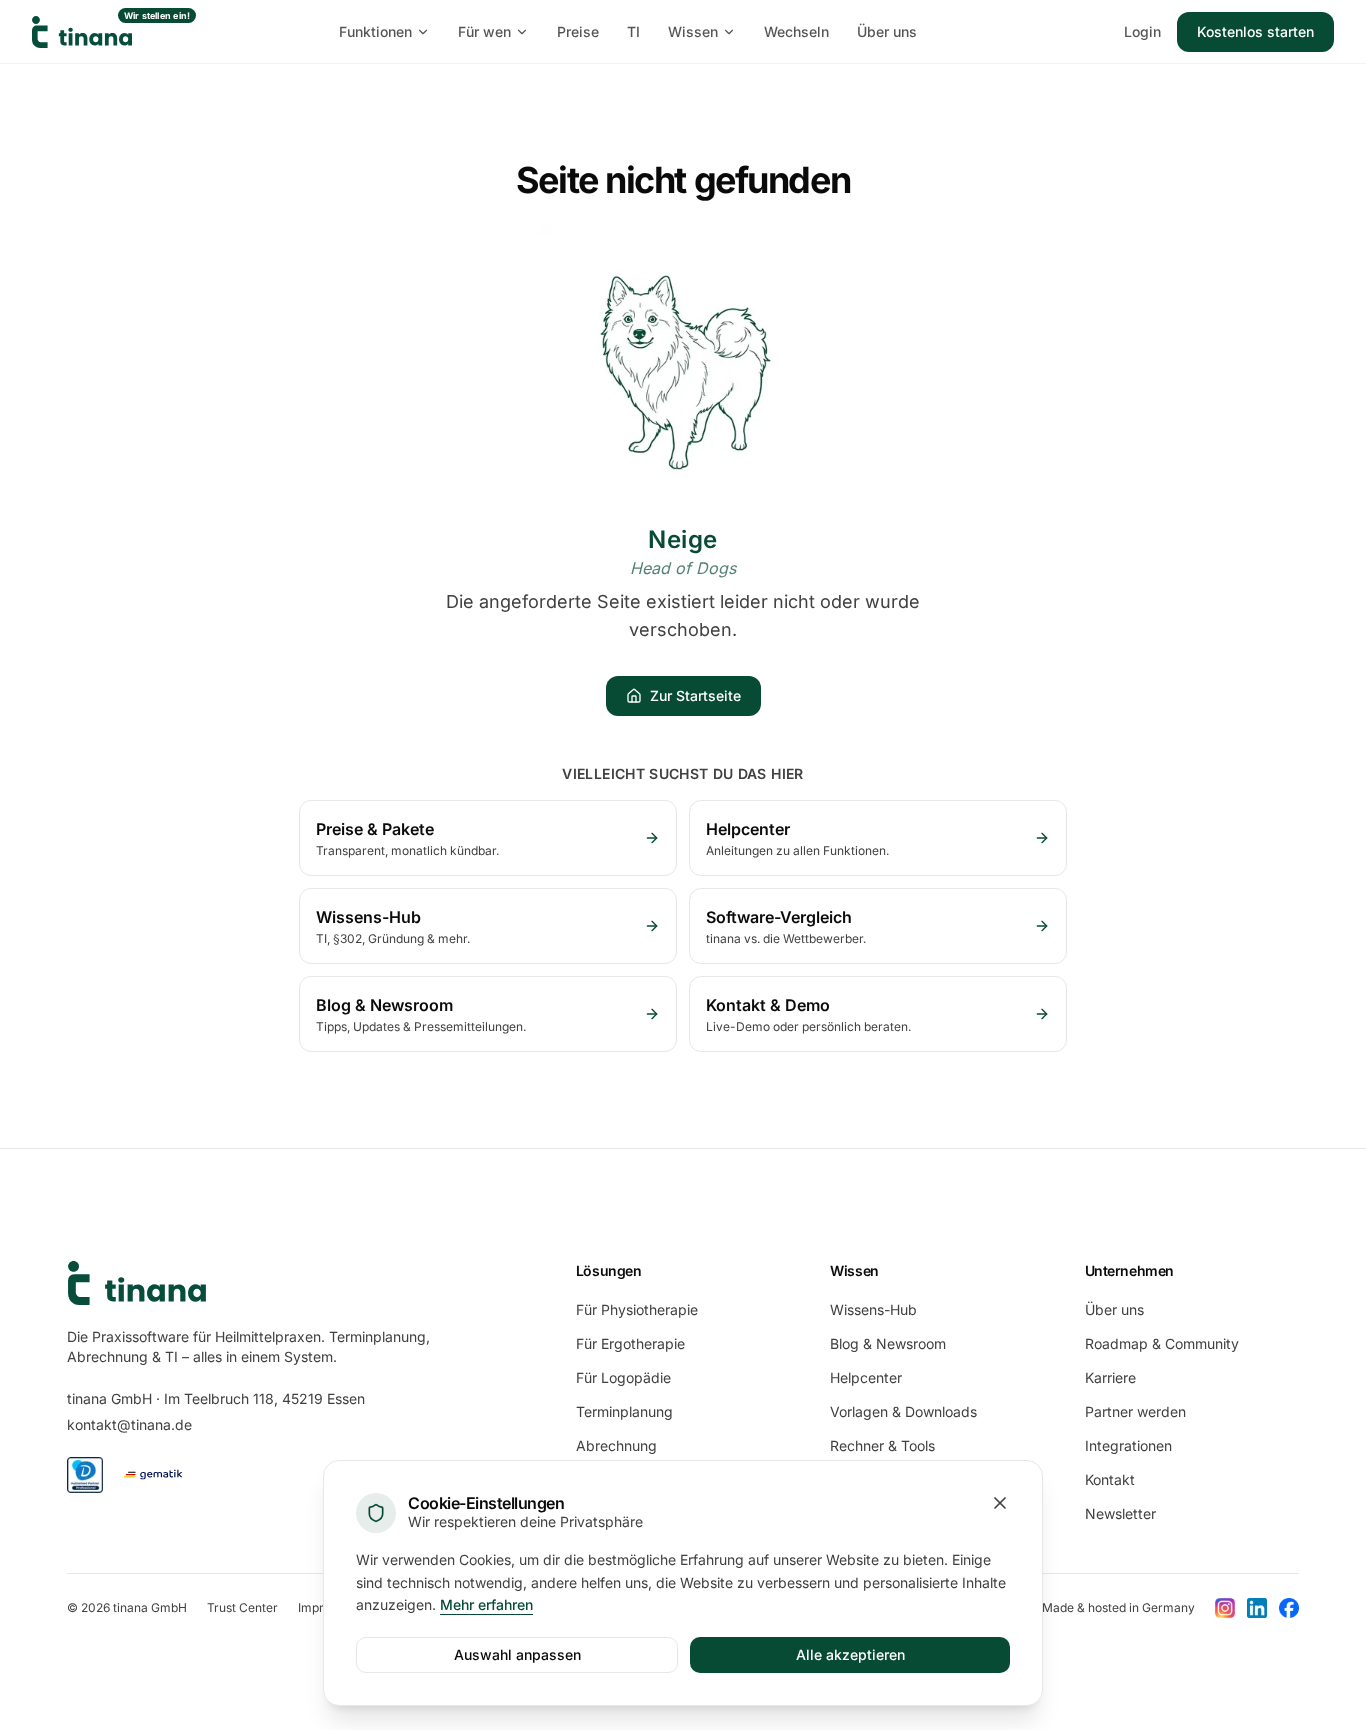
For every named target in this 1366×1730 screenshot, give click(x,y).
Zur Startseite (695, 695)
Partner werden (1135, 1411)
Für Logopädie (623, 1377)
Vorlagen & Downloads (903, 1411)
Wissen (693, 31)
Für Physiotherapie (637, 1309)
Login (1142, 31)
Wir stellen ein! (157, 15)
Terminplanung (624, 1411)
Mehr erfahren (486, 1604)
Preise (578, 31)
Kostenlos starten (1255, 31)
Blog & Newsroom (888, 1343)
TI (633, 31)
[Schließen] (1000, 1503)
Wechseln (796, 31)
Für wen (484, 31)
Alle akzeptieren (850, 1654)
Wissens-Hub (873, 1309)
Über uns (887, 31)
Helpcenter (866, 1377)
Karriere (1110, 1377)
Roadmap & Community (1162, 1343)
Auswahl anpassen (517, 1654)
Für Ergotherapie (630, 1343)
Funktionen (375, 31)
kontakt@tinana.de (129, 1424)
